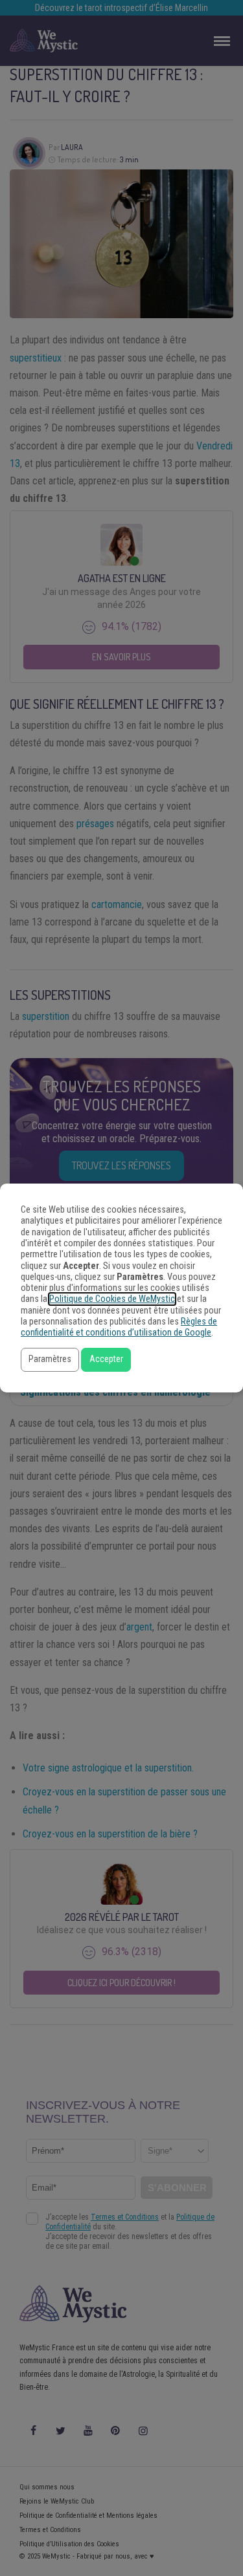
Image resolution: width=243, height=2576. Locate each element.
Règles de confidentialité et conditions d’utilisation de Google (119, 1327)
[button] (50, 1360)
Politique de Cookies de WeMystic (112, 1299)
